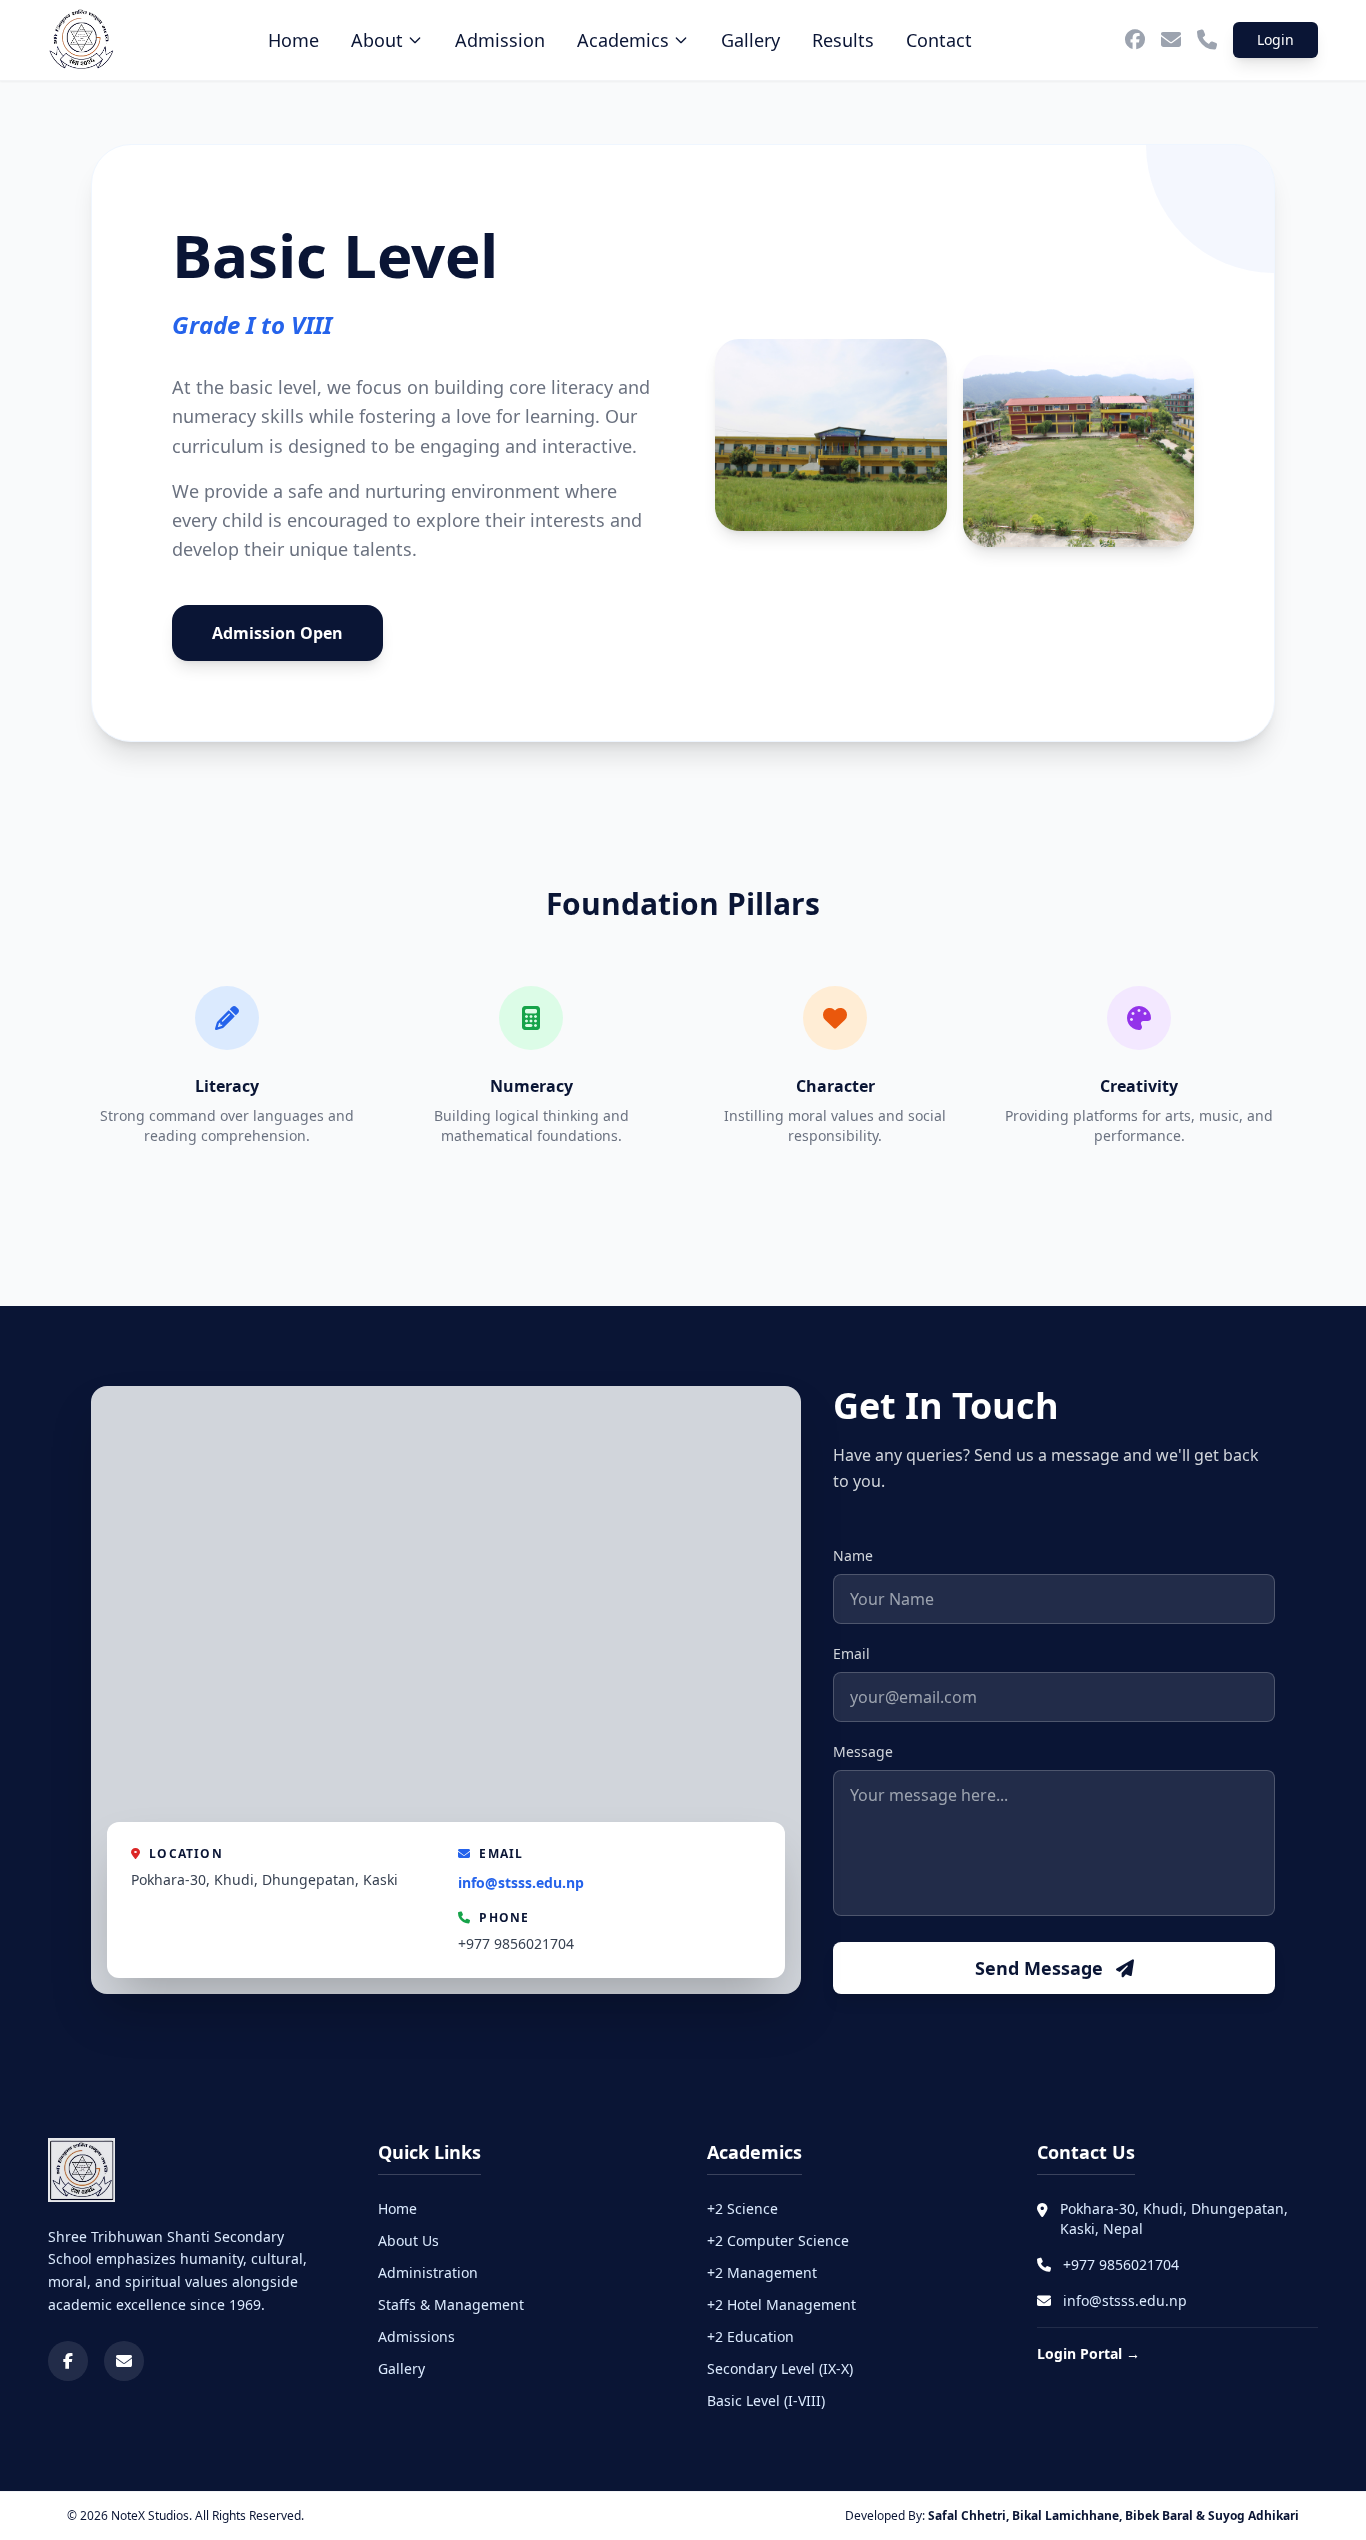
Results (843, 40)
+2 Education (750, 2336)
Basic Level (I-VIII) (766, 2400)
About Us (408, 2240)
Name (853, 1555)
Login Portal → (1088, 2353)
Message (863, 1751)
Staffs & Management (451, 2304)
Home (293, 40)
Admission (500, 40)
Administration (428, 2272)
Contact (939, 40)
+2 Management (762, 2272)
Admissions (416, 2336)
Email (851, 1653)
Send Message (1041, 1968)
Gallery (750, 40)
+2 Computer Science (778, 2240)
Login (1275, 39)
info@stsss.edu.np (521, 1882)
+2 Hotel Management (781, 2304)
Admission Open (277, 633)
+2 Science (742, 2208)
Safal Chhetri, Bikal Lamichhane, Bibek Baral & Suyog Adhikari (1113, 2515)
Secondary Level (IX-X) (780, 2368)
